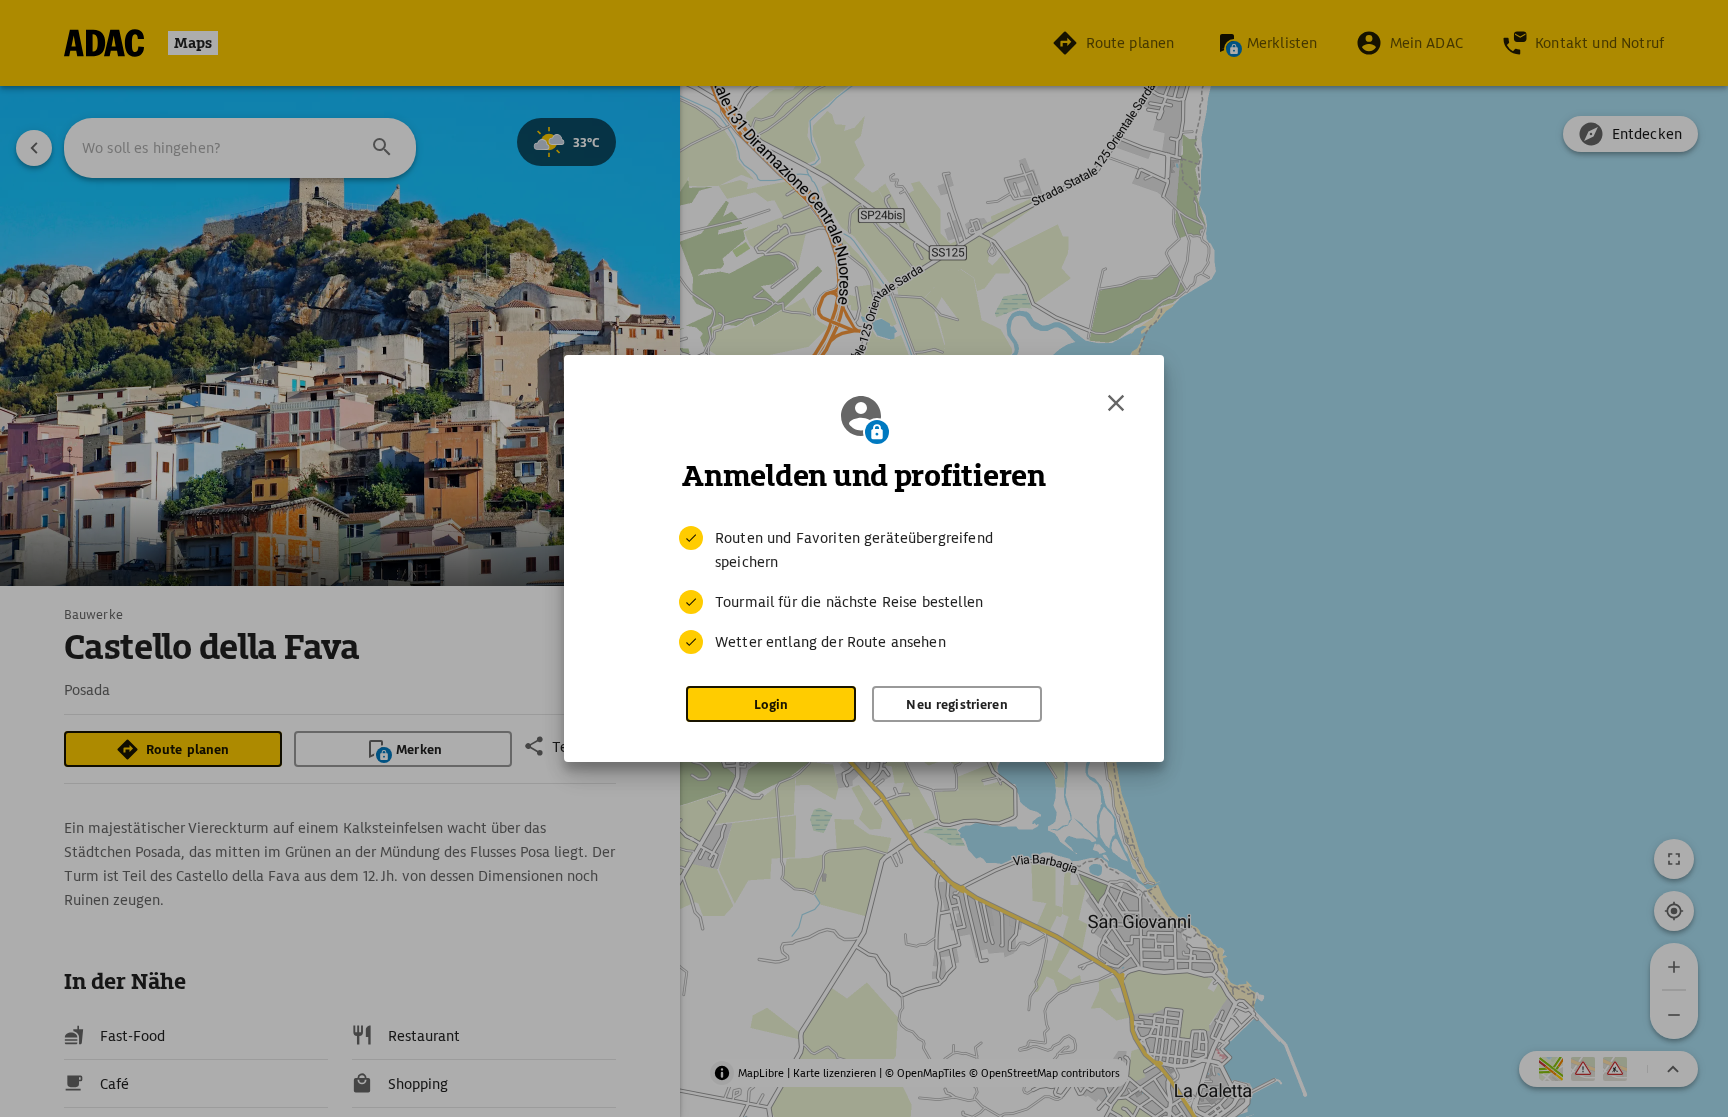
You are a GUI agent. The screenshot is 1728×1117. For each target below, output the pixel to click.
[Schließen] (1116, 403)
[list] (864, 590)
